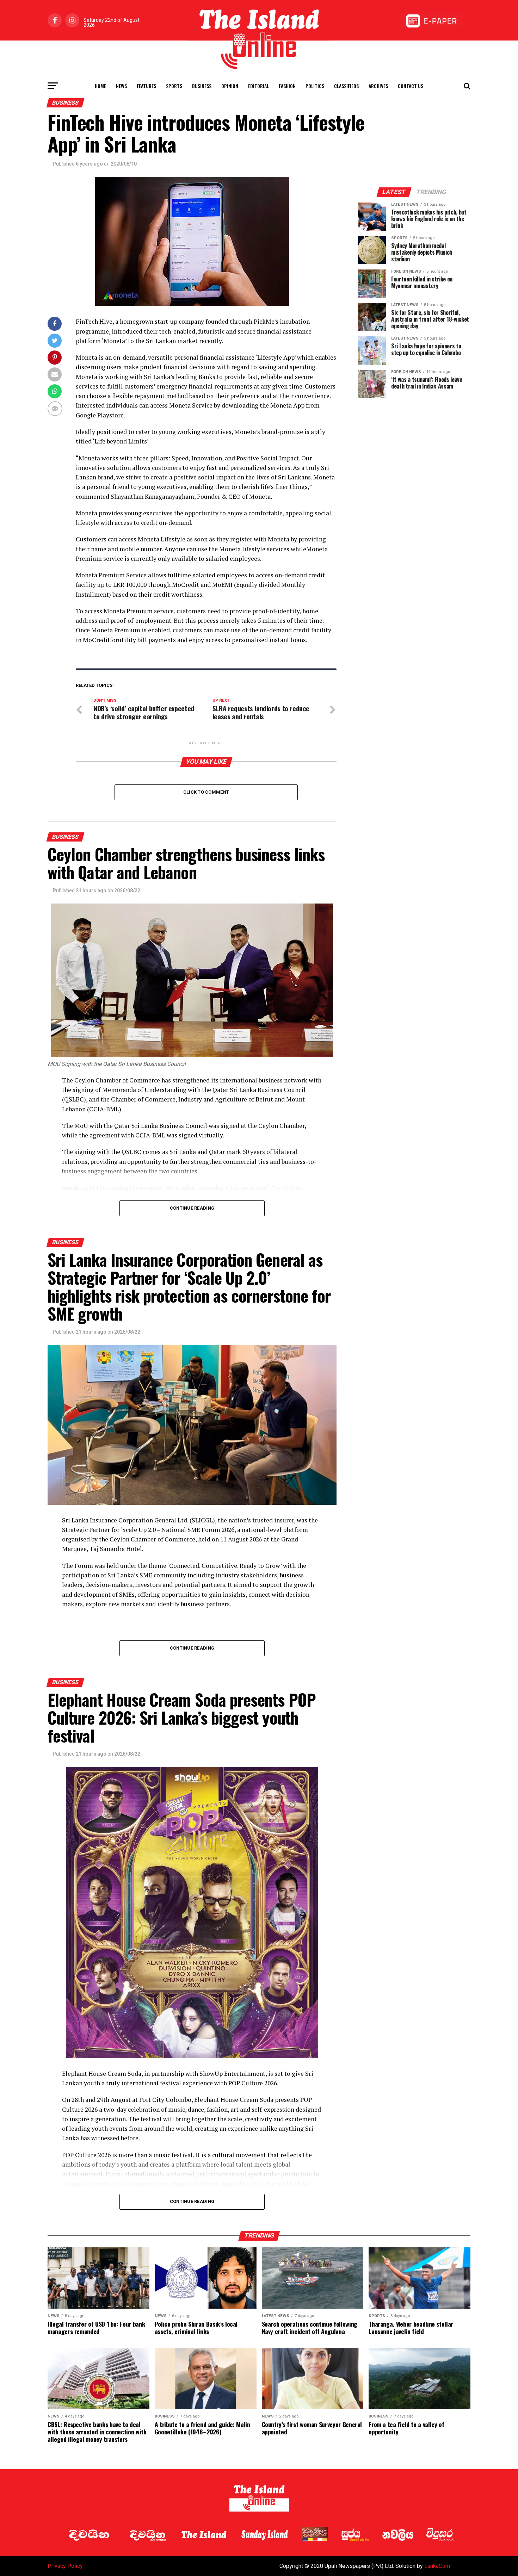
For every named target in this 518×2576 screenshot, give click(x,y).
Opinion (230, 86)
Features (146, 86)
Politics (315, 86)
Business (202, 86)
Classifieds (346, 86)
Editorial (258, 86)
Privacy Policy (65, 2566)
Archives (378, 86)
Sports (174, 86)
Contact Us (411, 86)
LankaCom (437, 2566)
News (121, 86)
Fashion (287, 86)
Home (100, 86)
